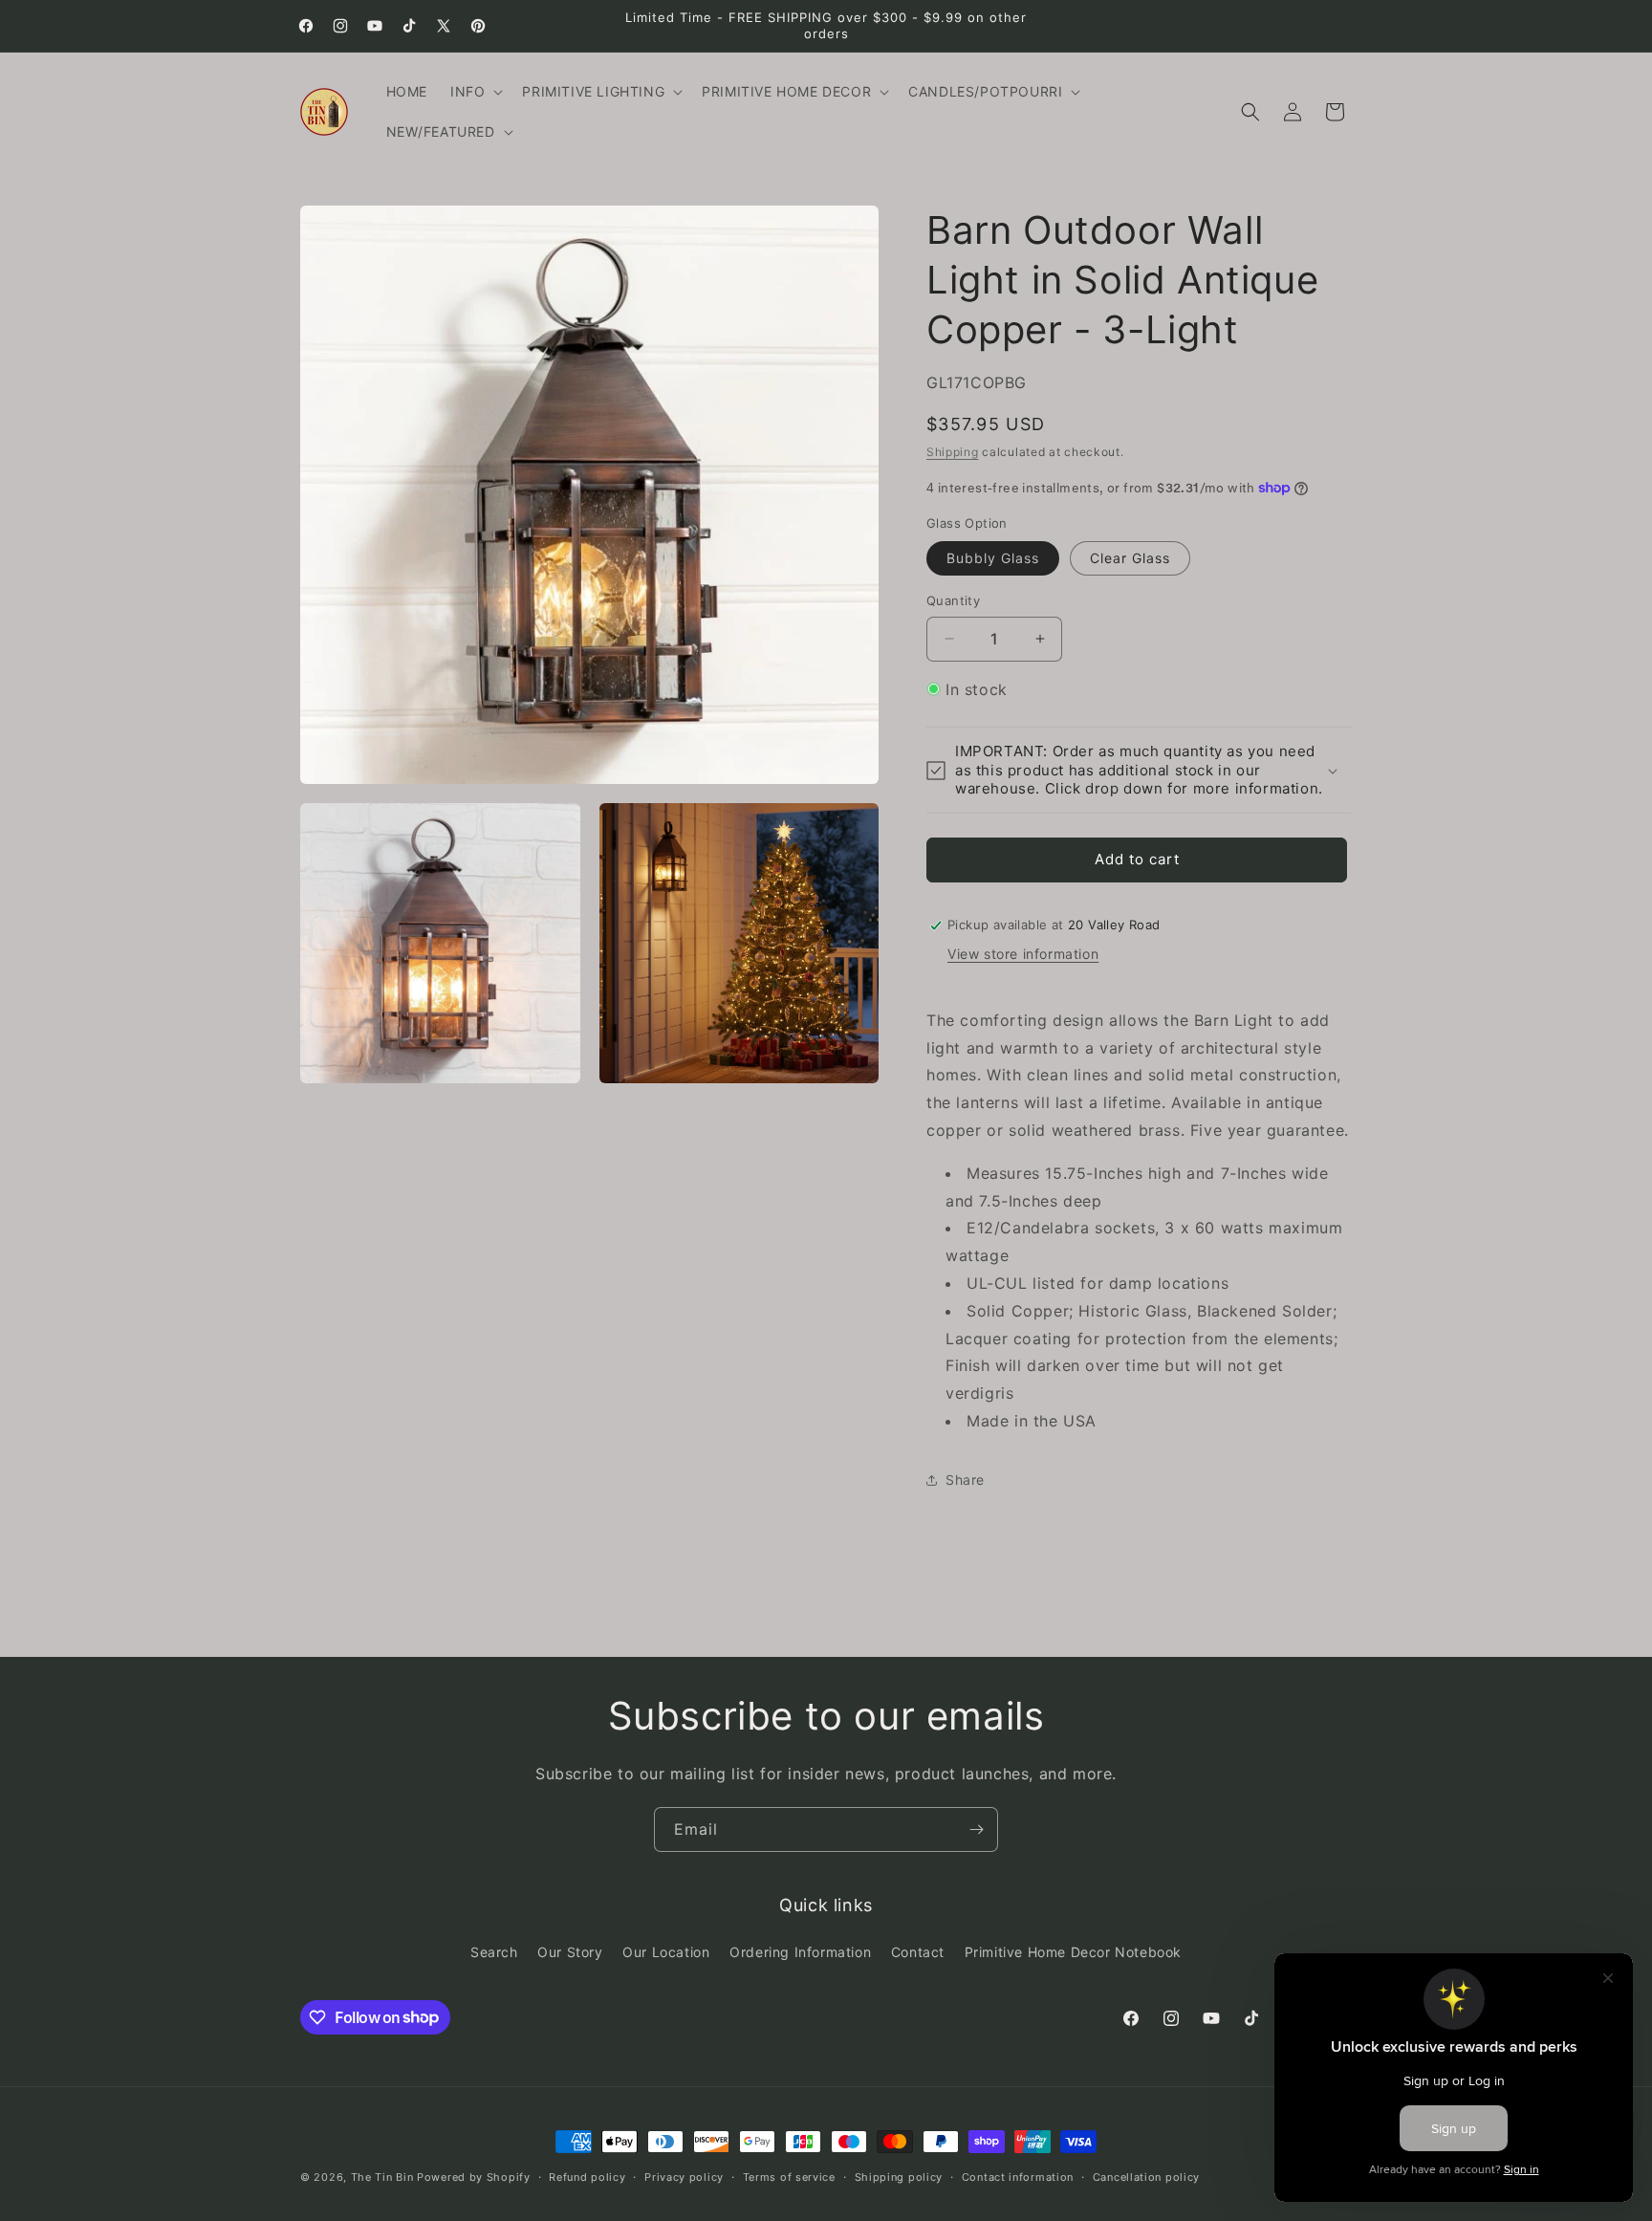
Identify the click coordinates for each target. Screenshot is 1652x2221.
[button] (475, 92)
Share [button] (965, 1480)
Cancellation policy (1146, 2176)
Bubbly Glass (993, 558)
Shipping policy (899, 2176)
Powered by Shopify (474, 2177)
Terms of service (789, 2176)
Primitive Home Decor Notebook (1073, 1952)
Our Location (666, 1952)
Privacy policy (684, 2176)
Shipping (953, 452)
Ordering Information (800, 1952)
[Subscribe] (976, 1829)
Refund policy (587, 2176)
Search (494, 1952)
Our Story (570, 1952)
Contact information (1018, 2176)
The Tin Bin (382, 2177)
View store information (1023, 954)
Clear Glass (1130, 558)
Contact (918, 1952)
